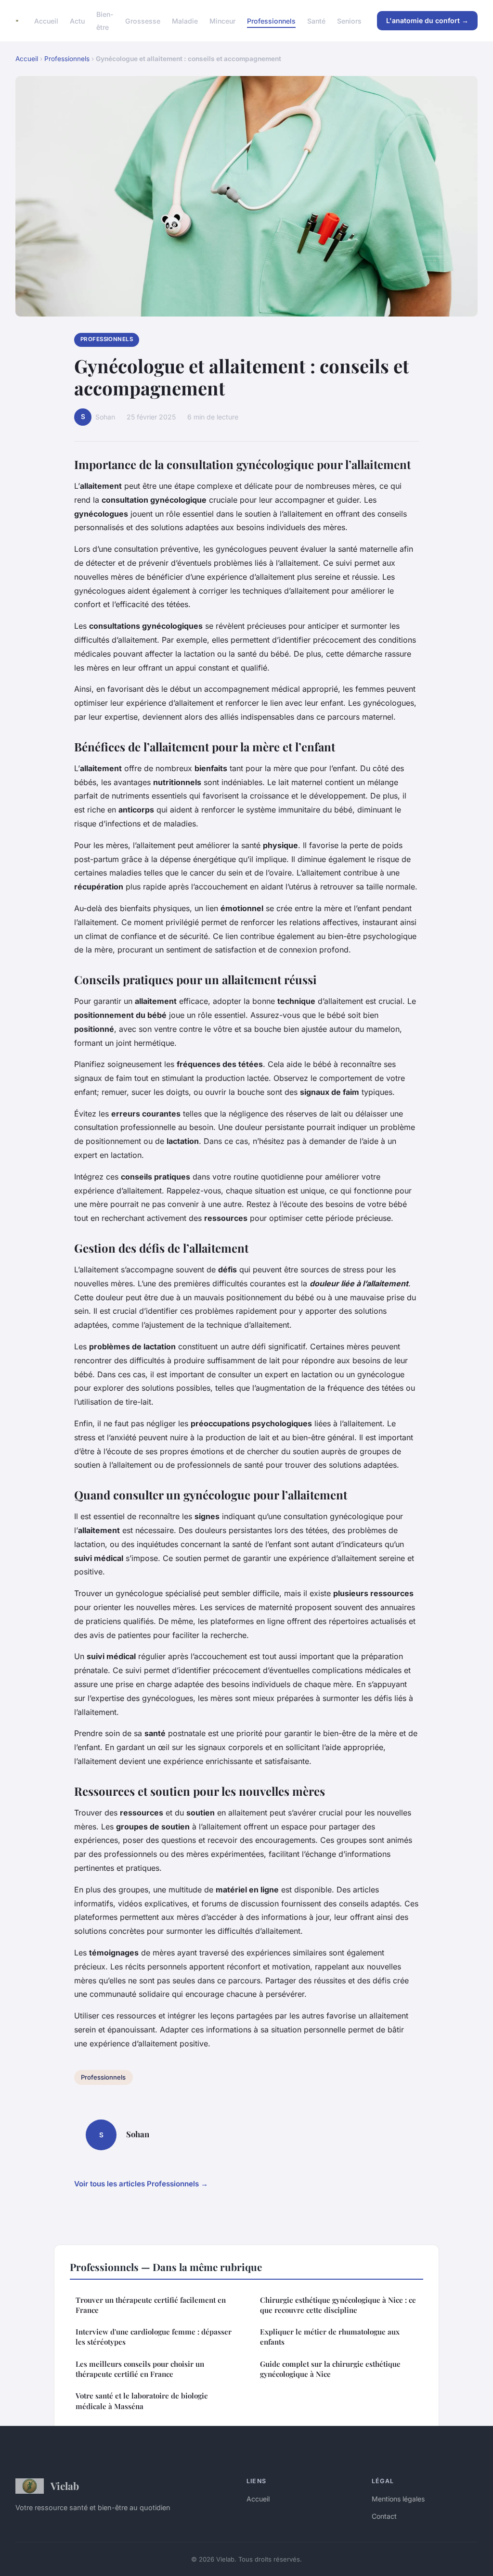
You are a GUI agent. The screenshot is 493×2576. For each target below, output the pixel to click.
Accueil (46, 21)
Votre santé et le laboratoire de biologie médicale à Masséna (142, 2401)
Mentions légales (398, 2499)
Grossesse (143, 21)
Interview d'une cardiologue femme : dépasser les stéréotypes (154, 2337)
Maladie (185, 21)
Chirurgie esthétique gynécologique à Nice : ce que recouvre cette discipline (338, 2305)
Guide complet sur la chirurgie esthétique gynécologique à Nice (330, 2369)
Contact (384, 2516)
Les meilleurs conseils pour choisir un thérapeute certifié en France (140, 2369)
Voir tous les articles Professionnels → (141, 2184)
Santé (316, 21)
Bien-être (105, 21)
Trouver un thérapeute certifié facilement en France (151, 2305)
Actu (77, 21)
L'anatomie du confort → (427, 20)
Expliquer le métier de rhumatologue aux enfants (330, 2337)
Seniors (349, 21)
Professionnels (271, 21)
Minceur (222, 21)
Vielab (65, 2486)
